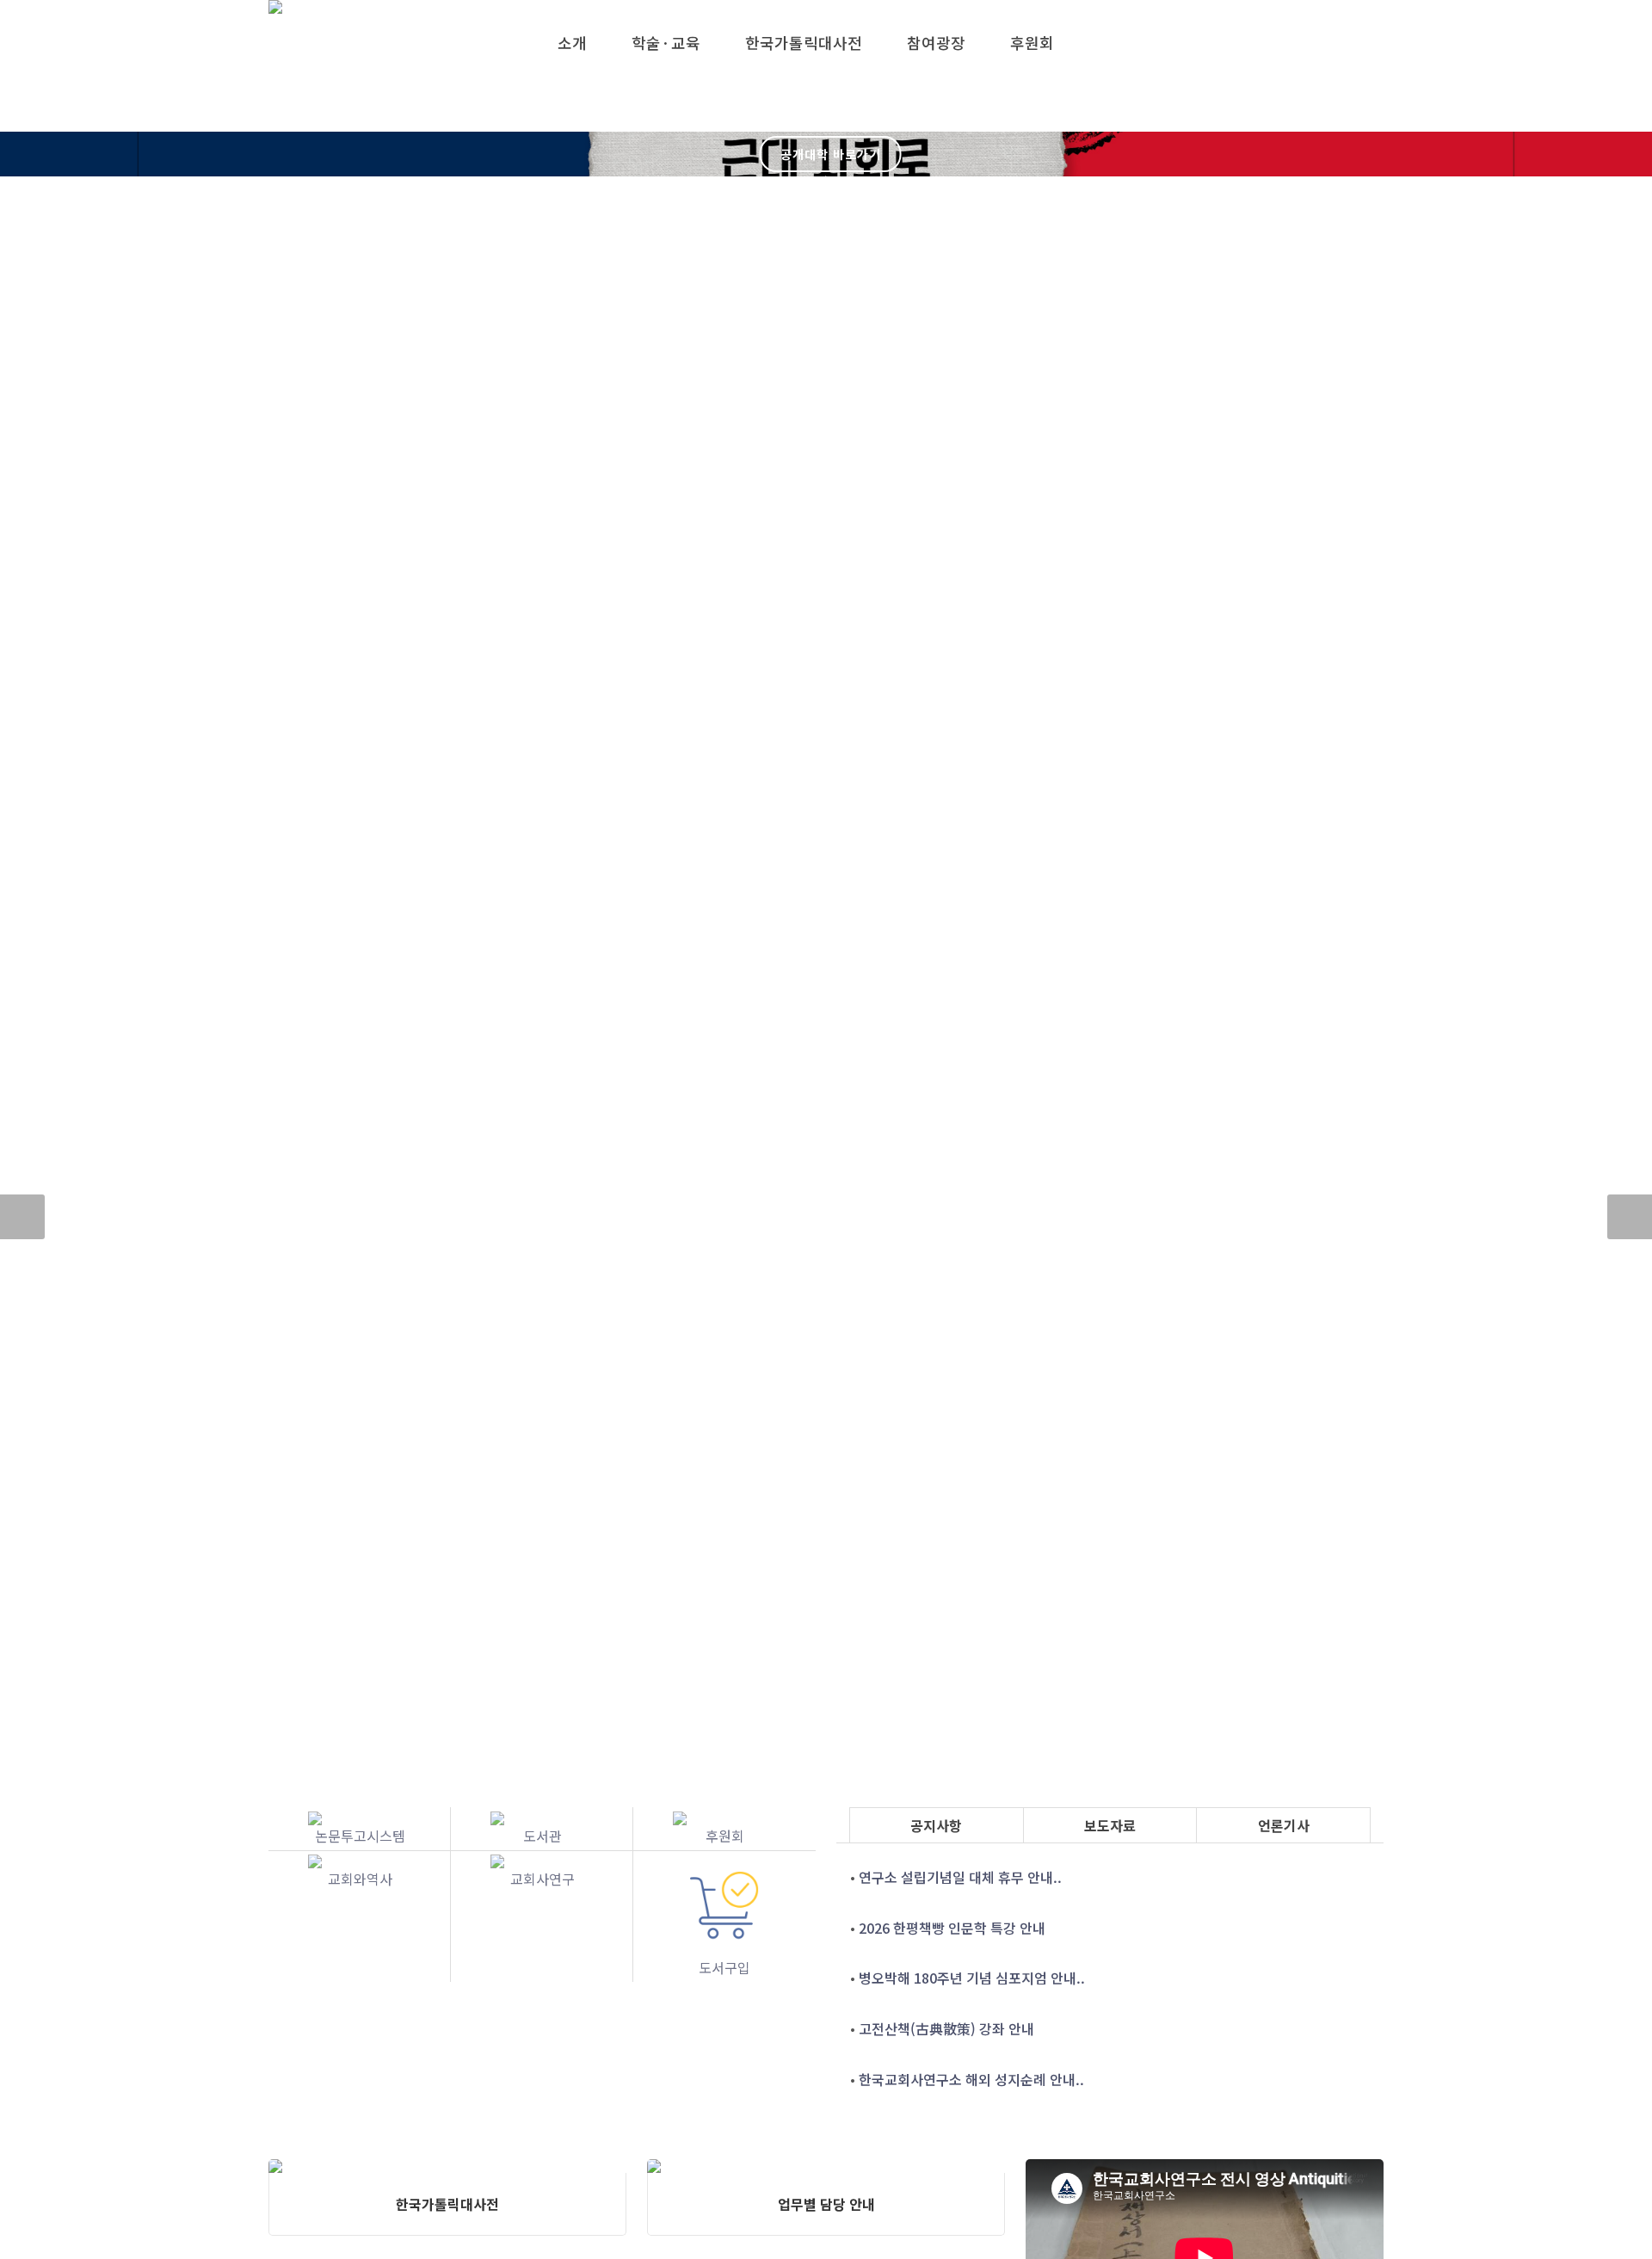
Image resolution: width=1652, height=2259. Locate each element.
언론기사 (1284, 1825)
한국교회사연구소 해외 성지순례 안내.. (971, 2079)
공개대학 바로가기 (831, 154)
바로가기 (830, 109)
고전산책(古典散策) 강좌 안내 (946, 2028)
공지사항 (936, 1825)
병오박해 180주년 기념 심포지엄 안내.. (972, 1978)
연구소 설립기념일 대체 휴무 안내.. (960, 1877)
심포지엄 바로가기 (831, 199)
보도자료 (1110, 1825)
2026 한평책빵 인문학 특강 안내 (952, 1928)
